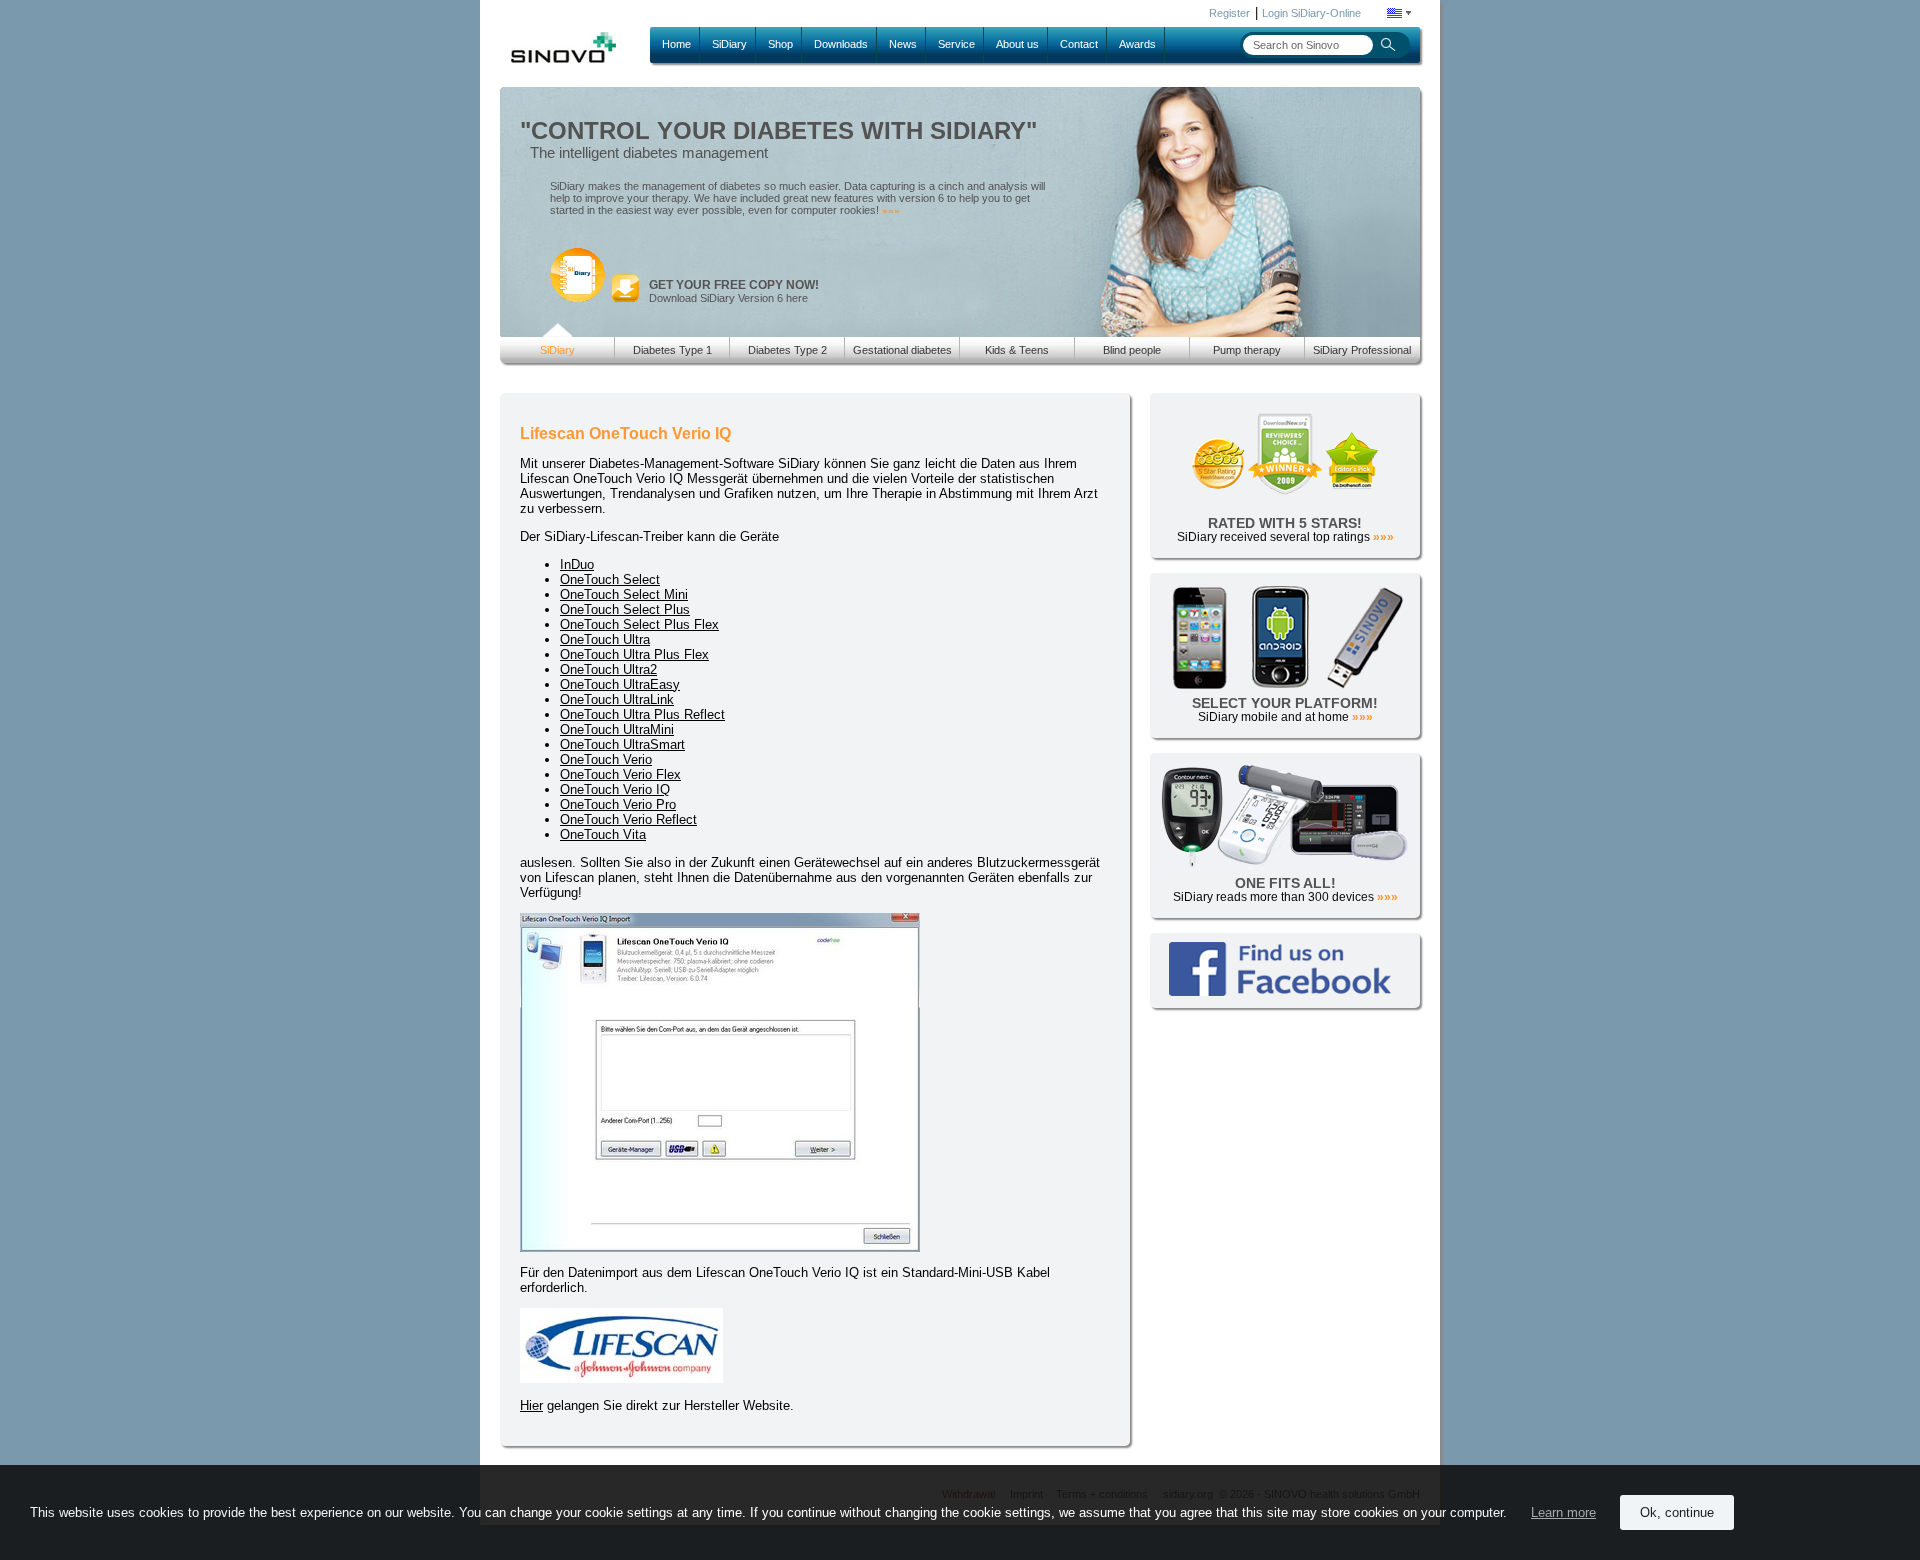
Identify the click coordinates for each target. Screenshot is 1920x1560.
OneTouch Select (610, 579)
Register (1229, 13)
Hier (531, 1405)
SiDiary (729, 44)
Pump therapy (1247, 350)
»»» (891, 210)
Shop (780, 44)
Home (676, 44)
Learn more (1563, 1512)
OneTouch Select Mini (624, 594)
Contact (1079, 44)
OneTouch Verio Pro (618, 804)
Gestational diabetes (902, 350)
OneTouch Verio (606, 759)
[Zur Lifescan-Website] (621, 1378)
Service (956, 44)
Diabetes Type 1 (672, 350)
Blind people (1132, 350)
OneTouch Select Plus (625, 609)
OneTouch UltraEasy (620, 684)
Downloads (841, 44)
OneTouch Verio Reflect (628, 819)
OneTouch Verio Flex (620, 774)
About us (1017, 44)
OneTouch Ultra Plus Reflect (642, 714)
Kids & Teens (1017, 350)
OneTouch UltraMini (617, 729)
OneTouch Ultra (605, 639)
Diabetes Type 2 (787, 350)
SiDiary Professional (1362, 350)
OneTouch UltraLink (617, 699)
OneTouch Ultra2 (608, 669)
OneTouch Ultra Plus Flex (634, 654)
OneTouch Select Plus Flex (639, 624)
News (903, 44)
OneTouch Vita (603, 834)
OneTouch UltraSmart (622, 744)
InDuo (577, 564)
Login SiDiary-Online (1311, 13)
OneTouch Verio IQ (615, 789)
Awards (1137, 44)
